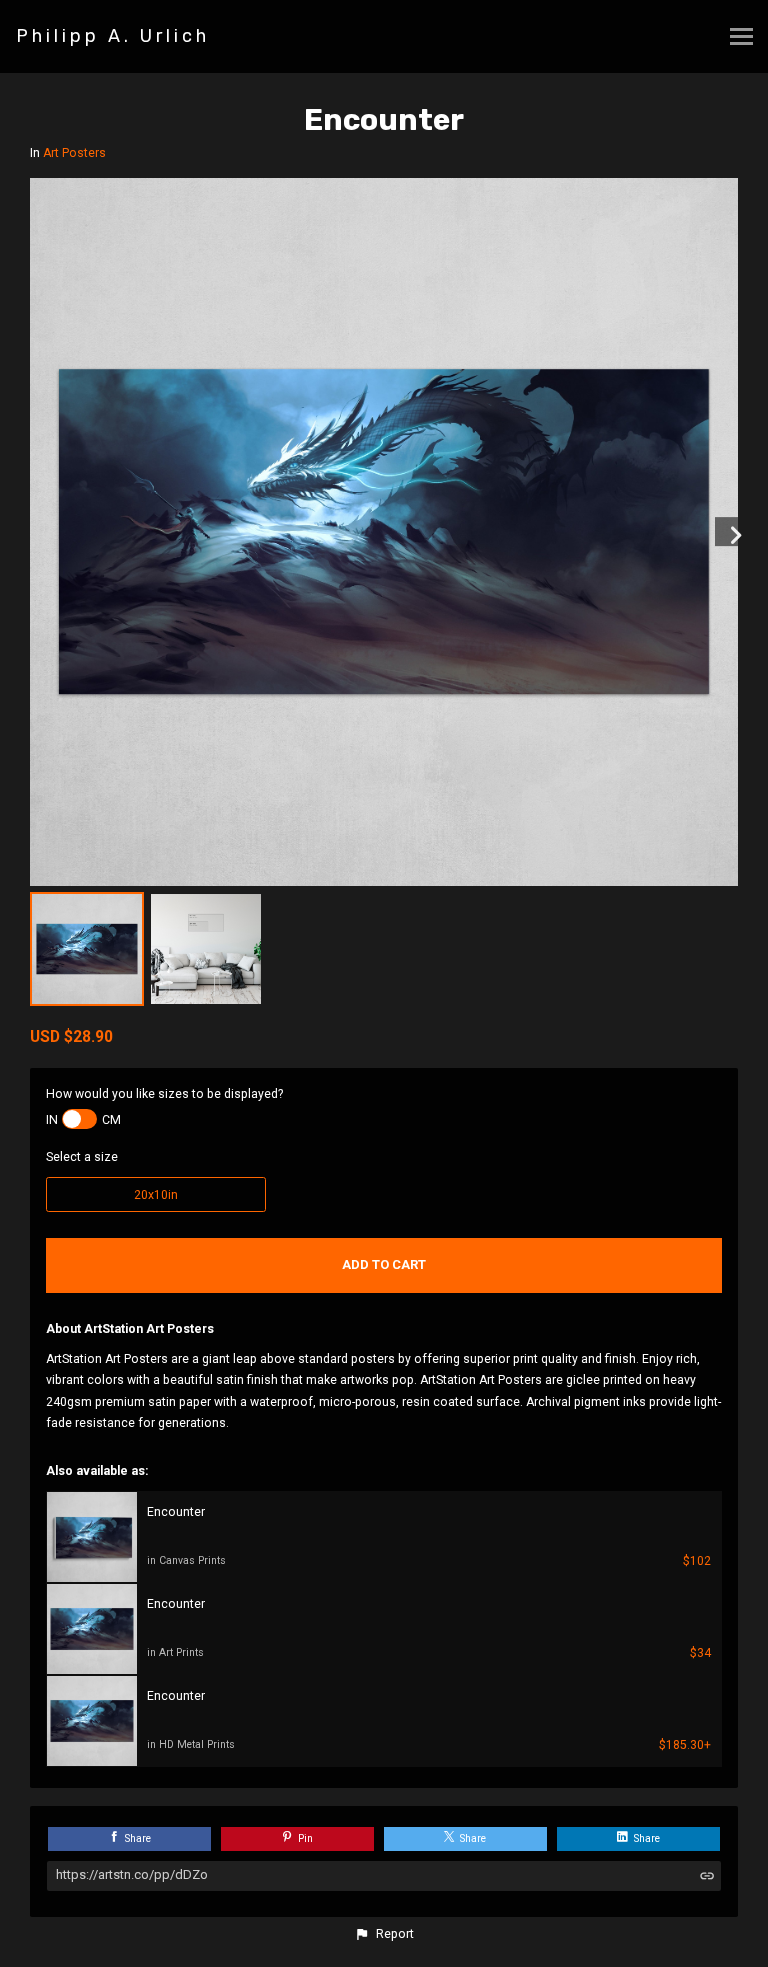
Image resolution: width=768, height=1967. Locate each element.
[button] (384, 1934)
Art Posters (74, 153)
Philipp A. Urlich (113, 36)
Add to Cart (384, 1264)
